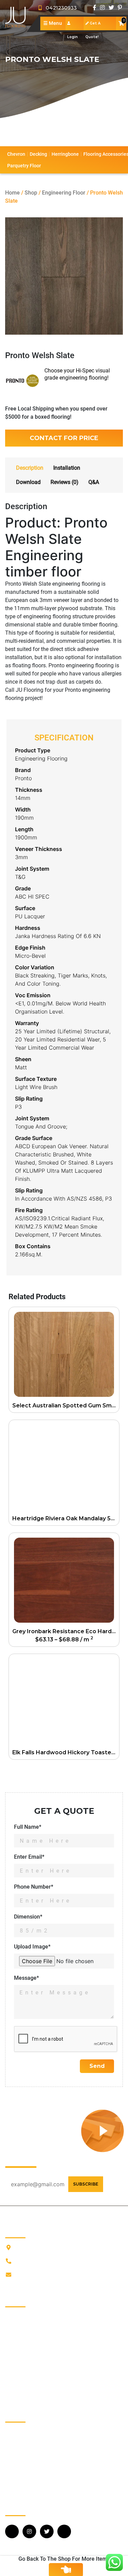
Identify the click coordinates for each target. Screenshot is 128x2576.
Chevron (16, 154)
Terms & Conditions (29, 2381)
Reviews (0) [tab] (65, 482)
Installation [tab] (67, 468)
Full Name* (28, 1827)
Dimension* (28, 1917)
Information (19, 2326)
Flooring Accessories (30, 2463)
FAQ (10, 2348)
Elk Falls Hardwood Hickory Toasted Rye (66, 1752)
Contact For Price (64, 438)
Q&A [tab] (94, 482)
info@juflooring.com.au (44, 2275)
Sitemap (15, 2391)
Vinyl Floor (18, 2474)
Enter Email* (29, 1857)
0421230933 (59, 8)
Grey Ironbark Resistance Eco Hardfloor (66, 1631)
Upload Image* (32, 1947)
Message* (26, 1978)
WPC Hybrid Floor (26, 2485)
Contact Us (18, 2359)
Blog (11, 2337)
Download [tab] (28, 482)
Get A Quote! (93, 26)
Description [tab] (30, 468)
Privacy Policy (22, 2370)
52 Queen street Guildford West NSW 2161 (66, 2248)
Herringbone (65, 154)
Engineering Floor (64, 193)
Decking (38, 154)
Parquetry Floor (24, 166)
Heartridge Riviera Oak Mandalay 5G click (66, 1518)
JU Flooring (19, 2315)
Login (75, 23)
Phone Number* (34, 1887)
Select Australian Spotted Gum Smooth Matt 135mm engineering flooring (66, 1406)
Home (12, 193)
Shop (31, 193)
